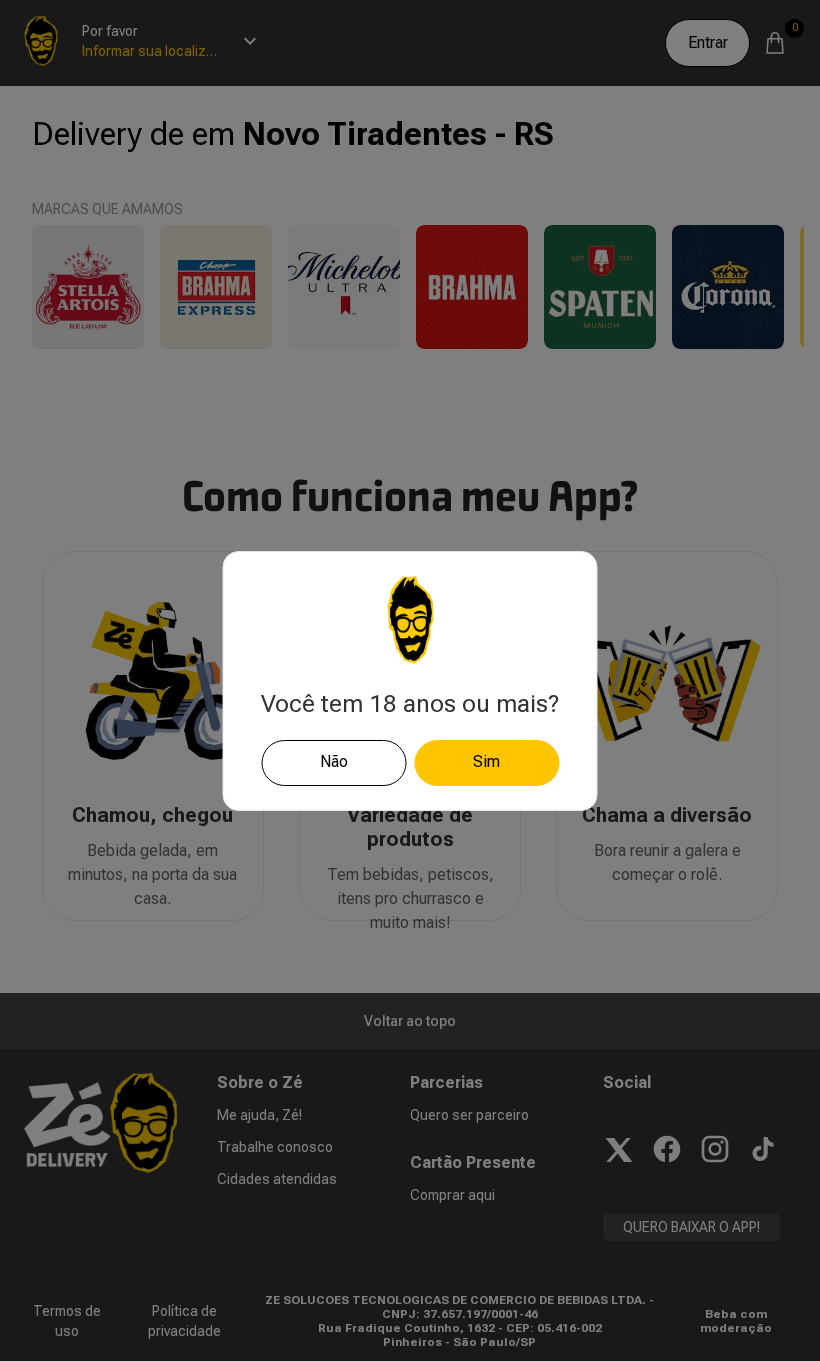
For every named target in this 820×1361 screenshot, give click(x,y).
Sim (486, 761)
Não (334, 761)
